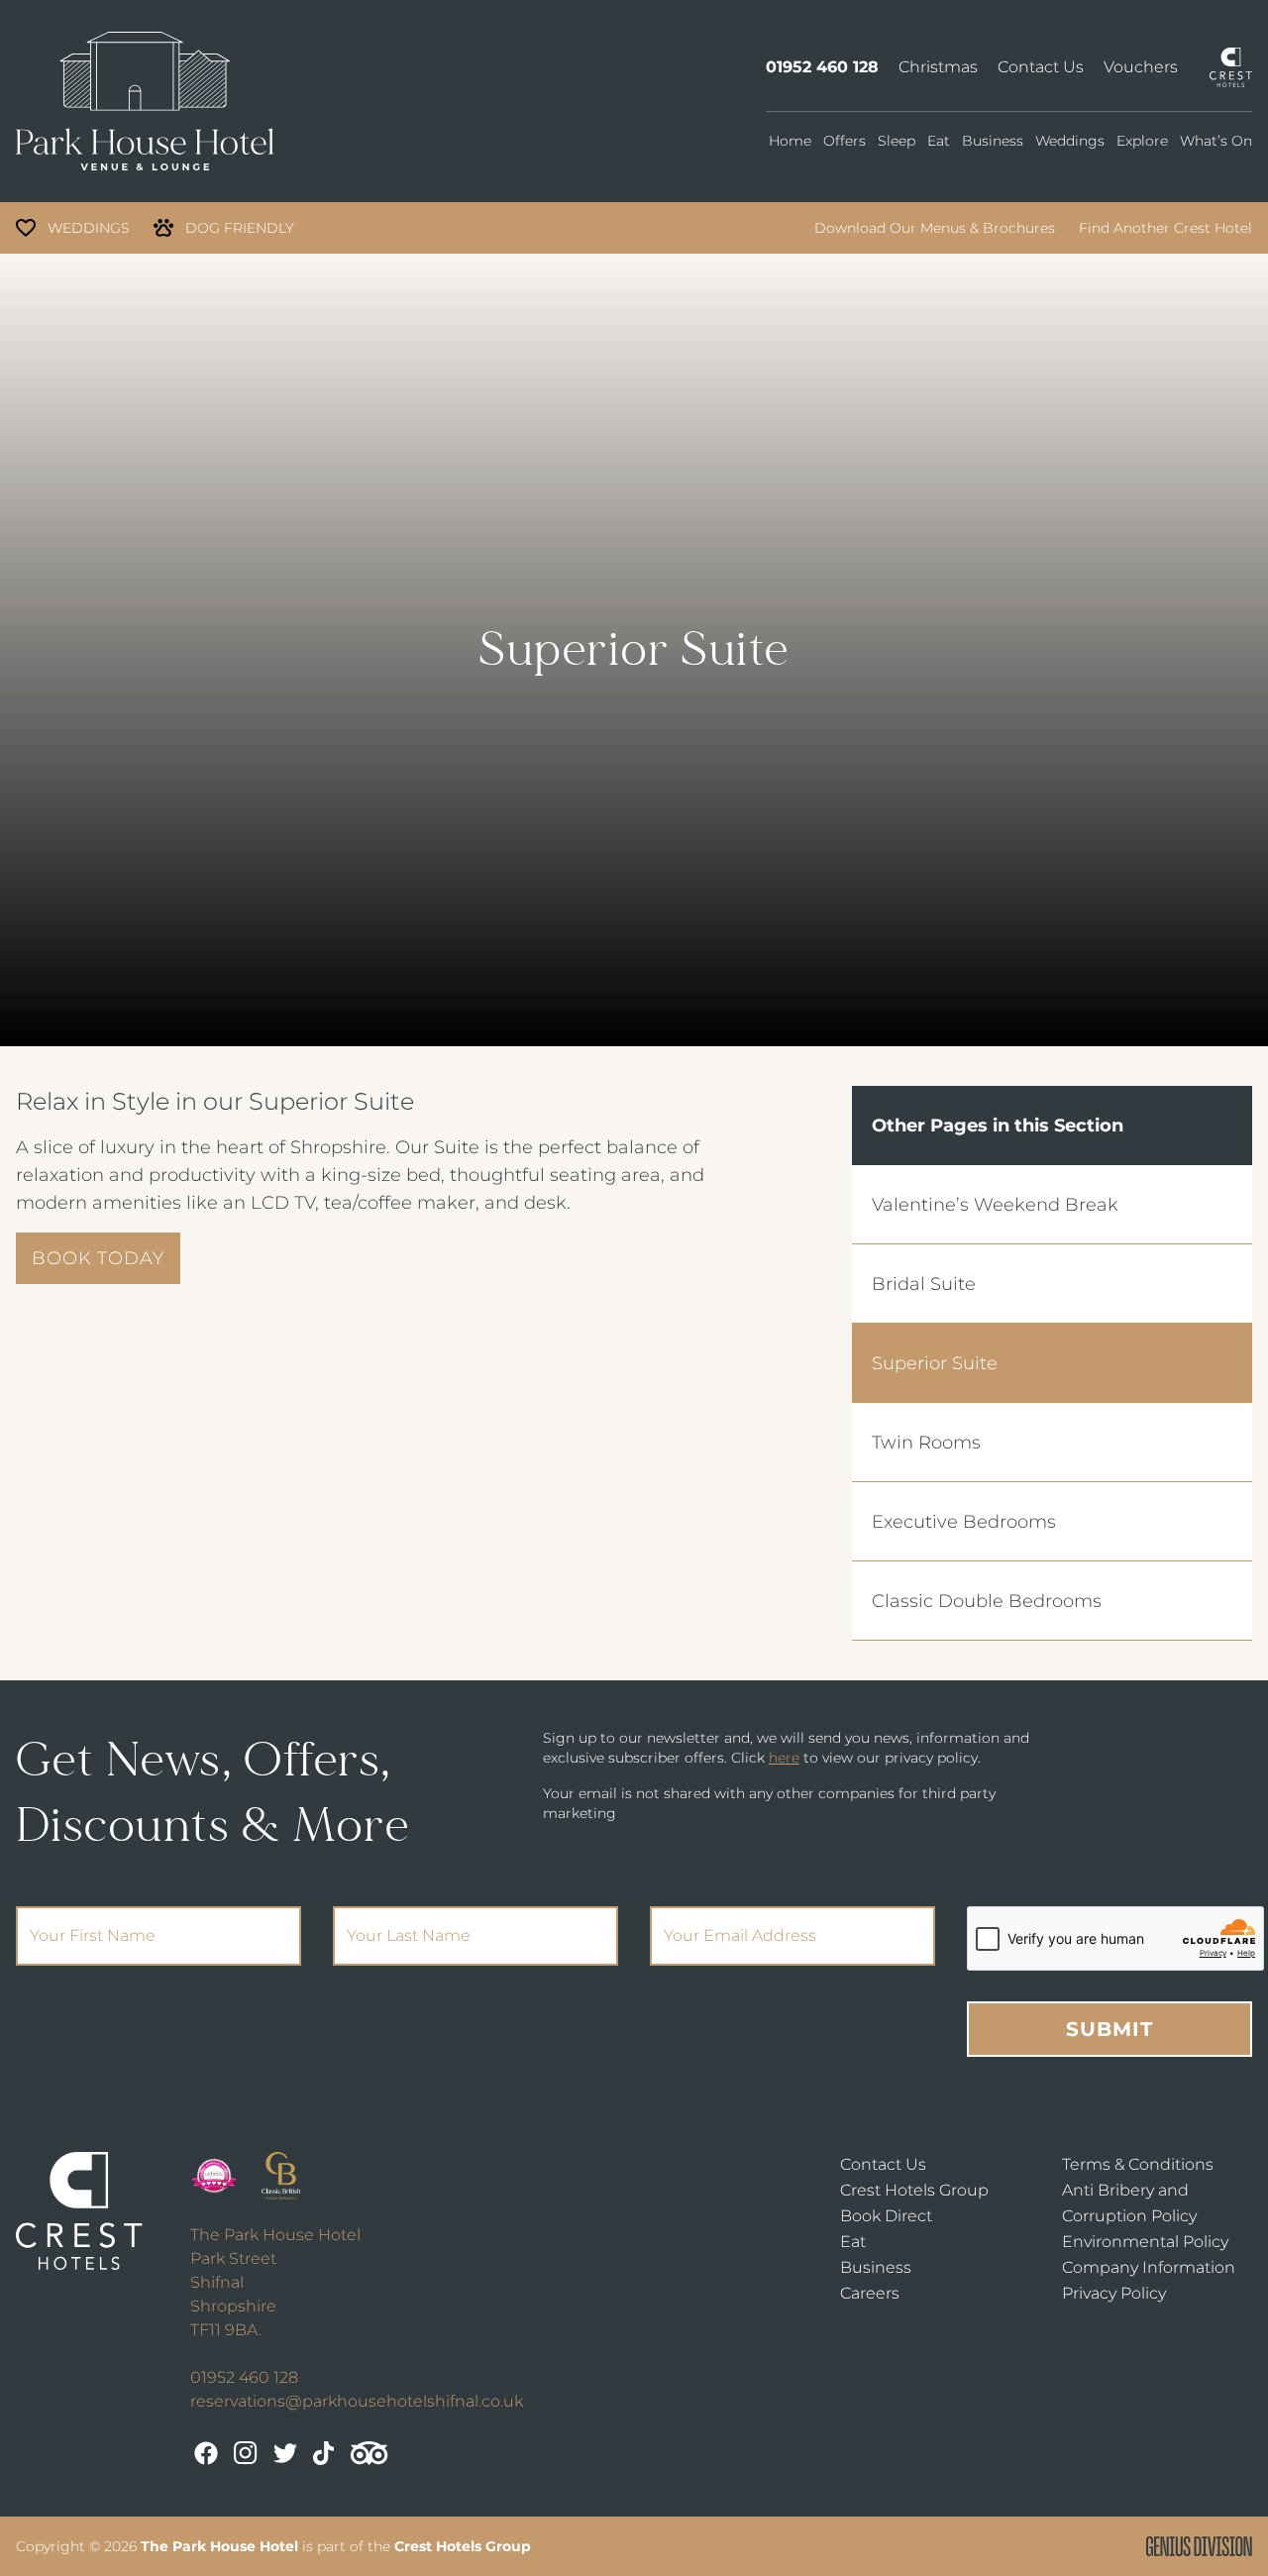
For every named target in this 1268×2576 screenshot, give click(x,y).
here (784, 1758)
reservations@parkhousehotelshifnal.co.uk (357, 2401)
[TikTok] (323, 2453)
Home (790, 141)
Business (993, 141)
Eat (939, 141)
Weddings (1070, 141)
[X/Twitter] (285, 2453)
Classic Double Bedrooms (987, 1601)
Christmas (938, 67)
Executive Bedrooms (964, 1522)
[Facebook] (206, 2453)
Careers (870, 2293)
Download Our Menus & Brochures (935, 228)
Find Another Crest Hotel (1165, 228)
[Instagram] (246, 2453)
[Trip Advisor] (370, 2453)
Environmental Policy (1145, 2242)
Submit (1109, 2029)
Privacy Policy (1114, 2293)
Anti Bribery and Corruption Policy (1129, 2203)
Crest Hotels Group (914, 2190)
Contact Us (1041, 67)
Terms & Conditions (1138, 2164)
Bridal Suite (924, 1284)
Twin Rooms (926, 1443)
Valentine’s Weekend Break (995, 1205)
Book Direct (886, 2216)
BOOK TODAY (98, 1258)
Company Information (1149, 2267)
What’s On (1216, 141)
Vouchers (1141, 67)
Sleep (897, 141)
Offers (845, 141)
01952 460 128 (822, 67)
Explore (1142, 141)
